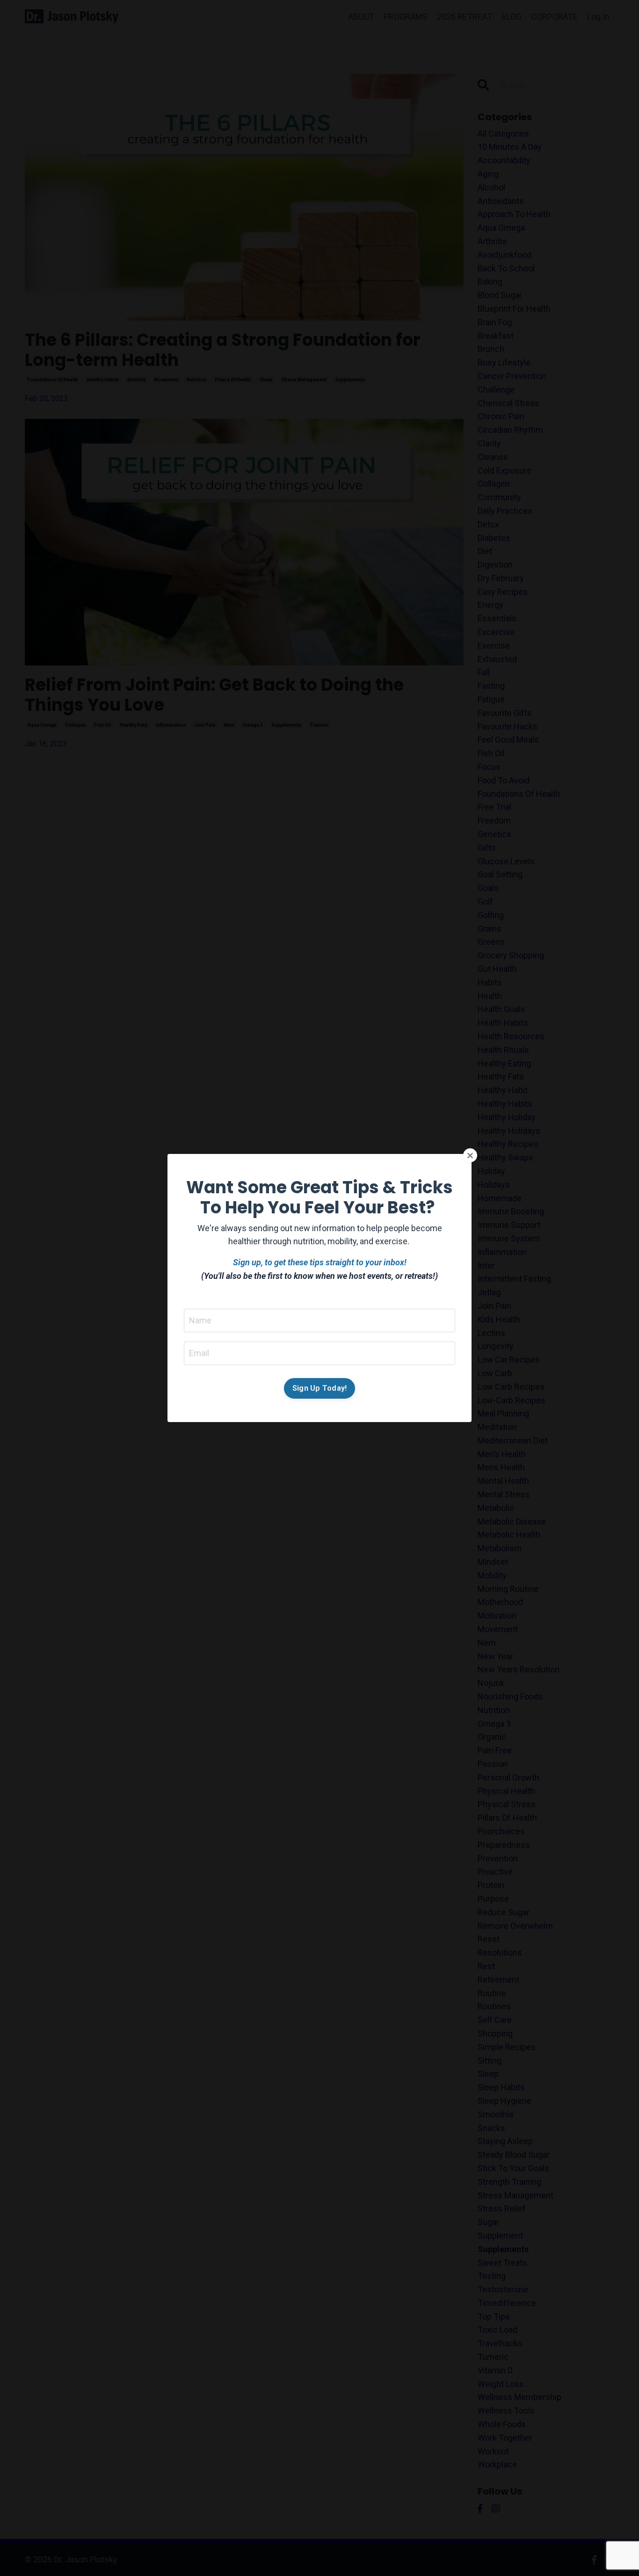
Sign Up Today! (320, 1388)
